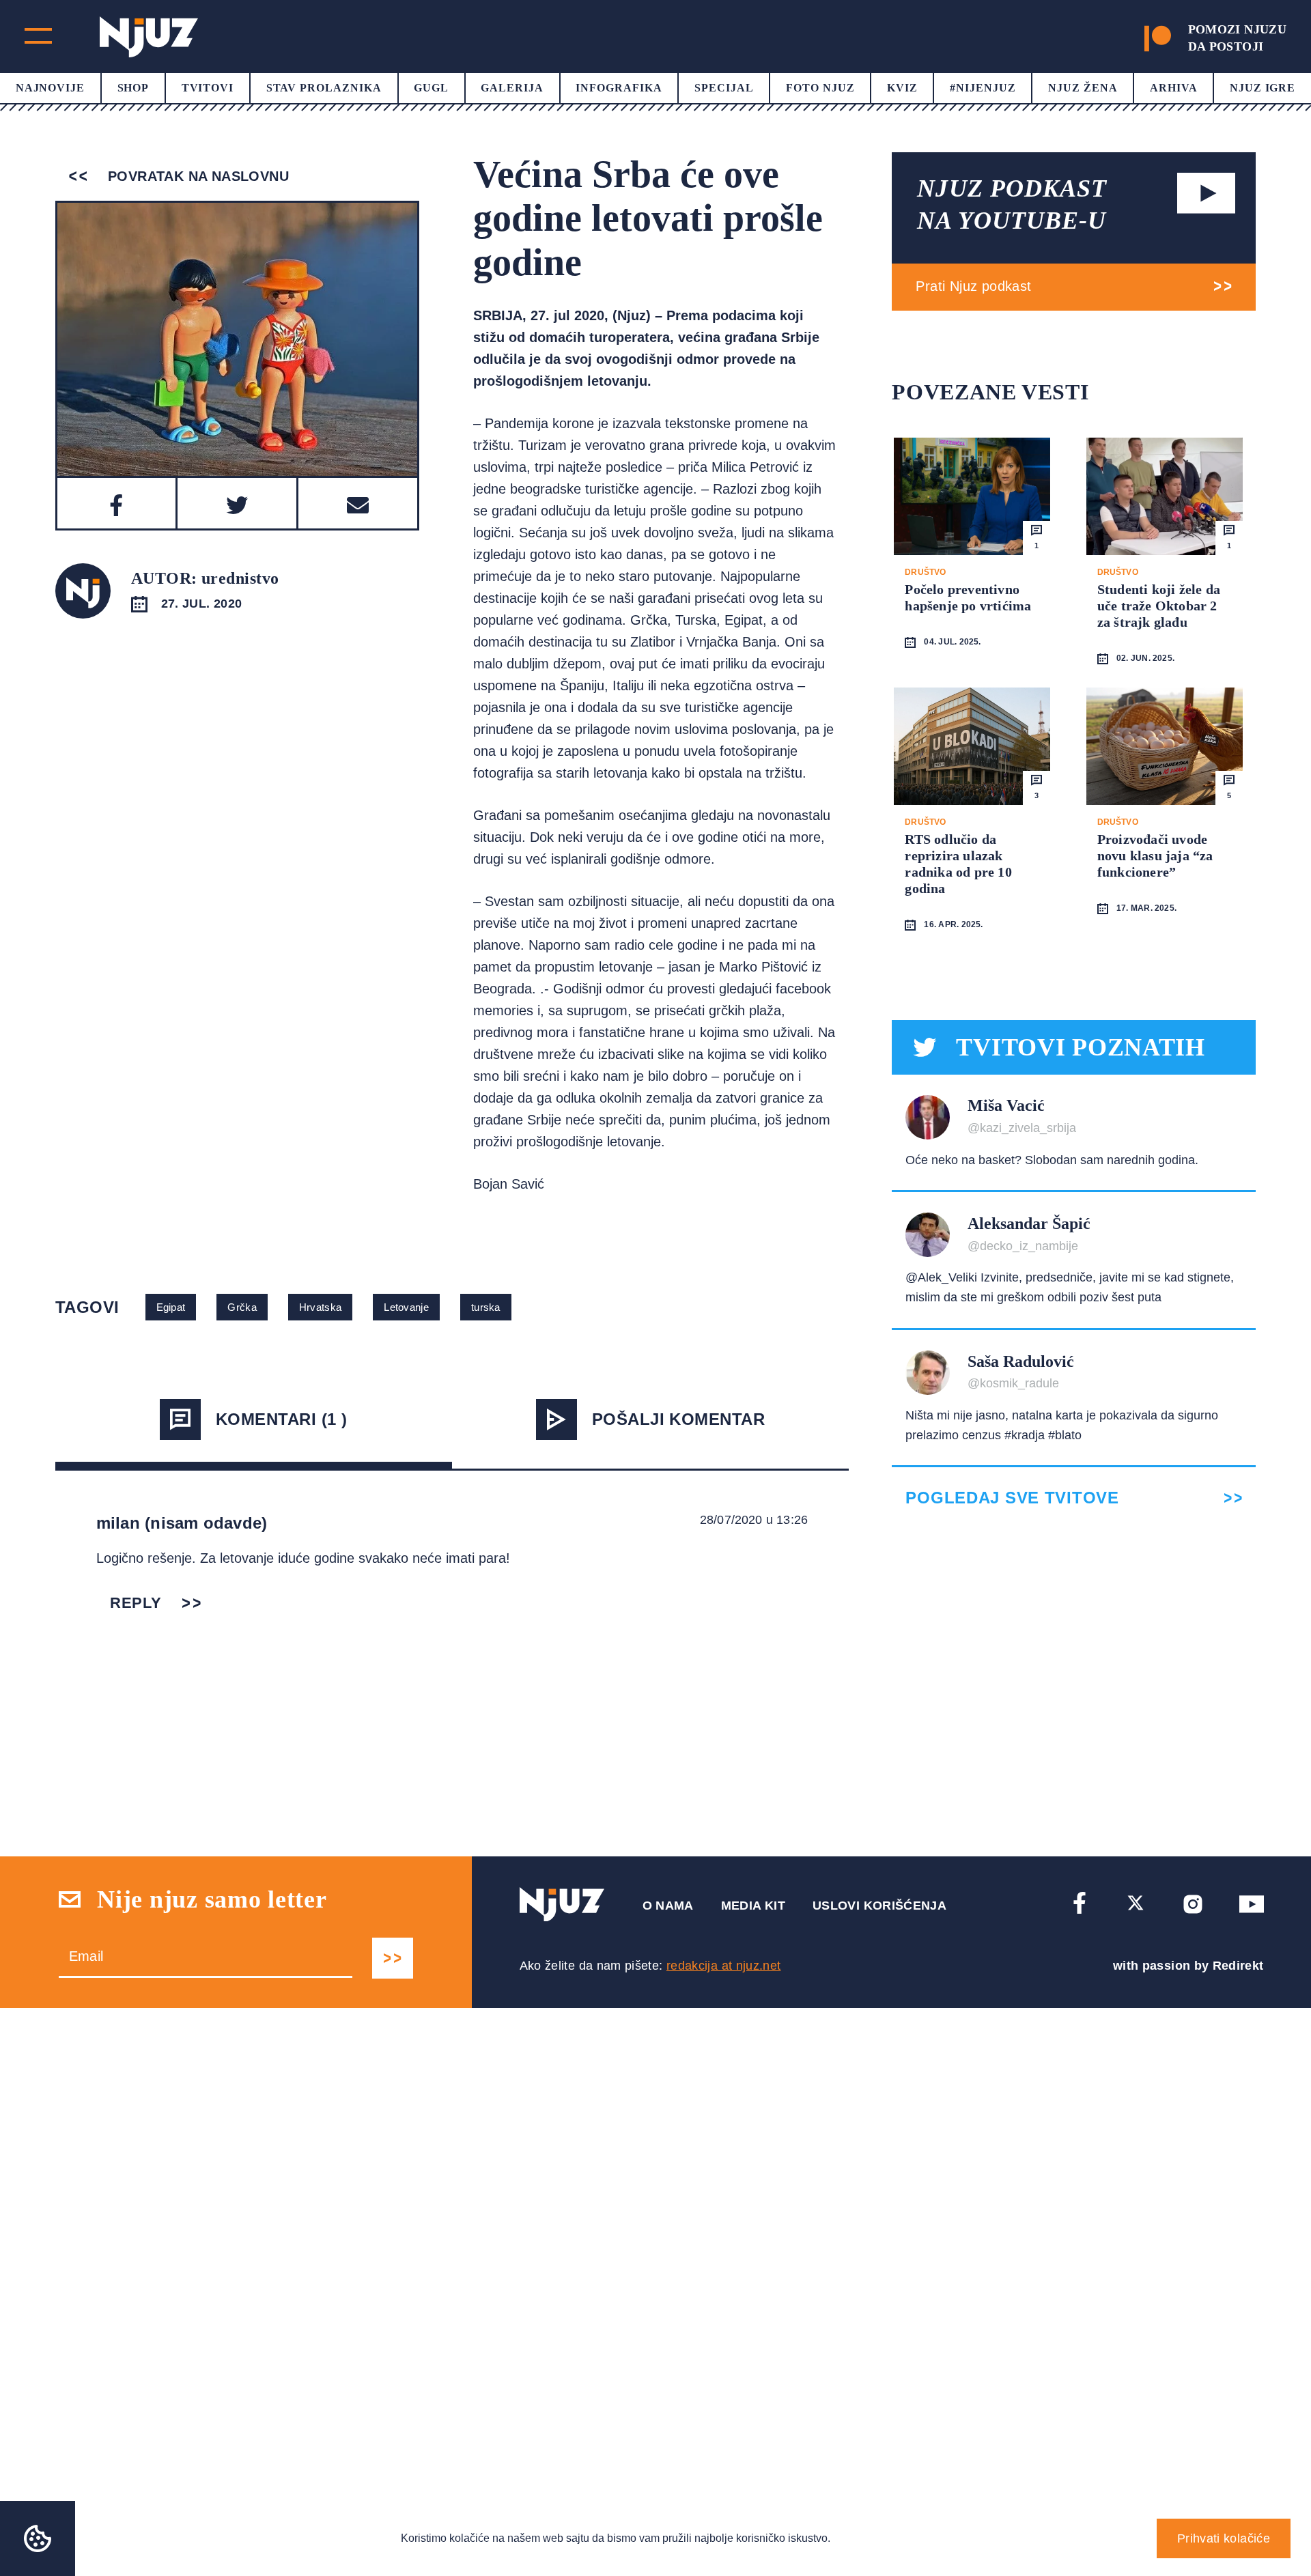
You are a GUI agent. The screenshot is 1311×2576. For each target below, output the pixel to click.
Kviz (902, 88)
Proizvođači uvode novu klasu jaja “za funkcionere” (1155, 855)
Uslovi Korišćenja (879, 1906)
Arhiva (1174, 88)
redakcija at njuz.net (724, 1966)
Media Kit (753, 1906)
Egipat (171, 1307)
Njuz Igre (1263, 88)
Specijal (724, 88)
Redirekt (1238, 1966)
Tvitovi (208, 88)
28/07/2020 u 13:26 (754, 1520)
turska (486, 1307)
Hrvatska (320, 1307)
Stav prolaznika (324, 88)
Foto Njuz (820, 88)
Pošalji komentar (679, 1419)
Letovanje (406, 1307)
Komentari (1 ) (282, 1419)
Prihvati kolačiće (1224, 2538)
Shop (133, 88)
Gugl (431, 88)
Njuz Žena (1083, 88)
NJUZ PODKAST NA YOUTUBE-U (1012, 204)
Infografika (619, 88)
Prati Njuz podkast (973, 286)
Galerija (512, 88)
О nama (668, 1906)
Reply (136, 1603)
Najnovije (51, 88)
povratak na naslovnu (196, 176)
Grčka (242, 1307)
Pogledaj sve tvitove (1012, 1498)
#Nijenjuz (983, 88)
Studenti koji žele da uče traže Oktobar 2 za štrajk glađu (1159, 606)
